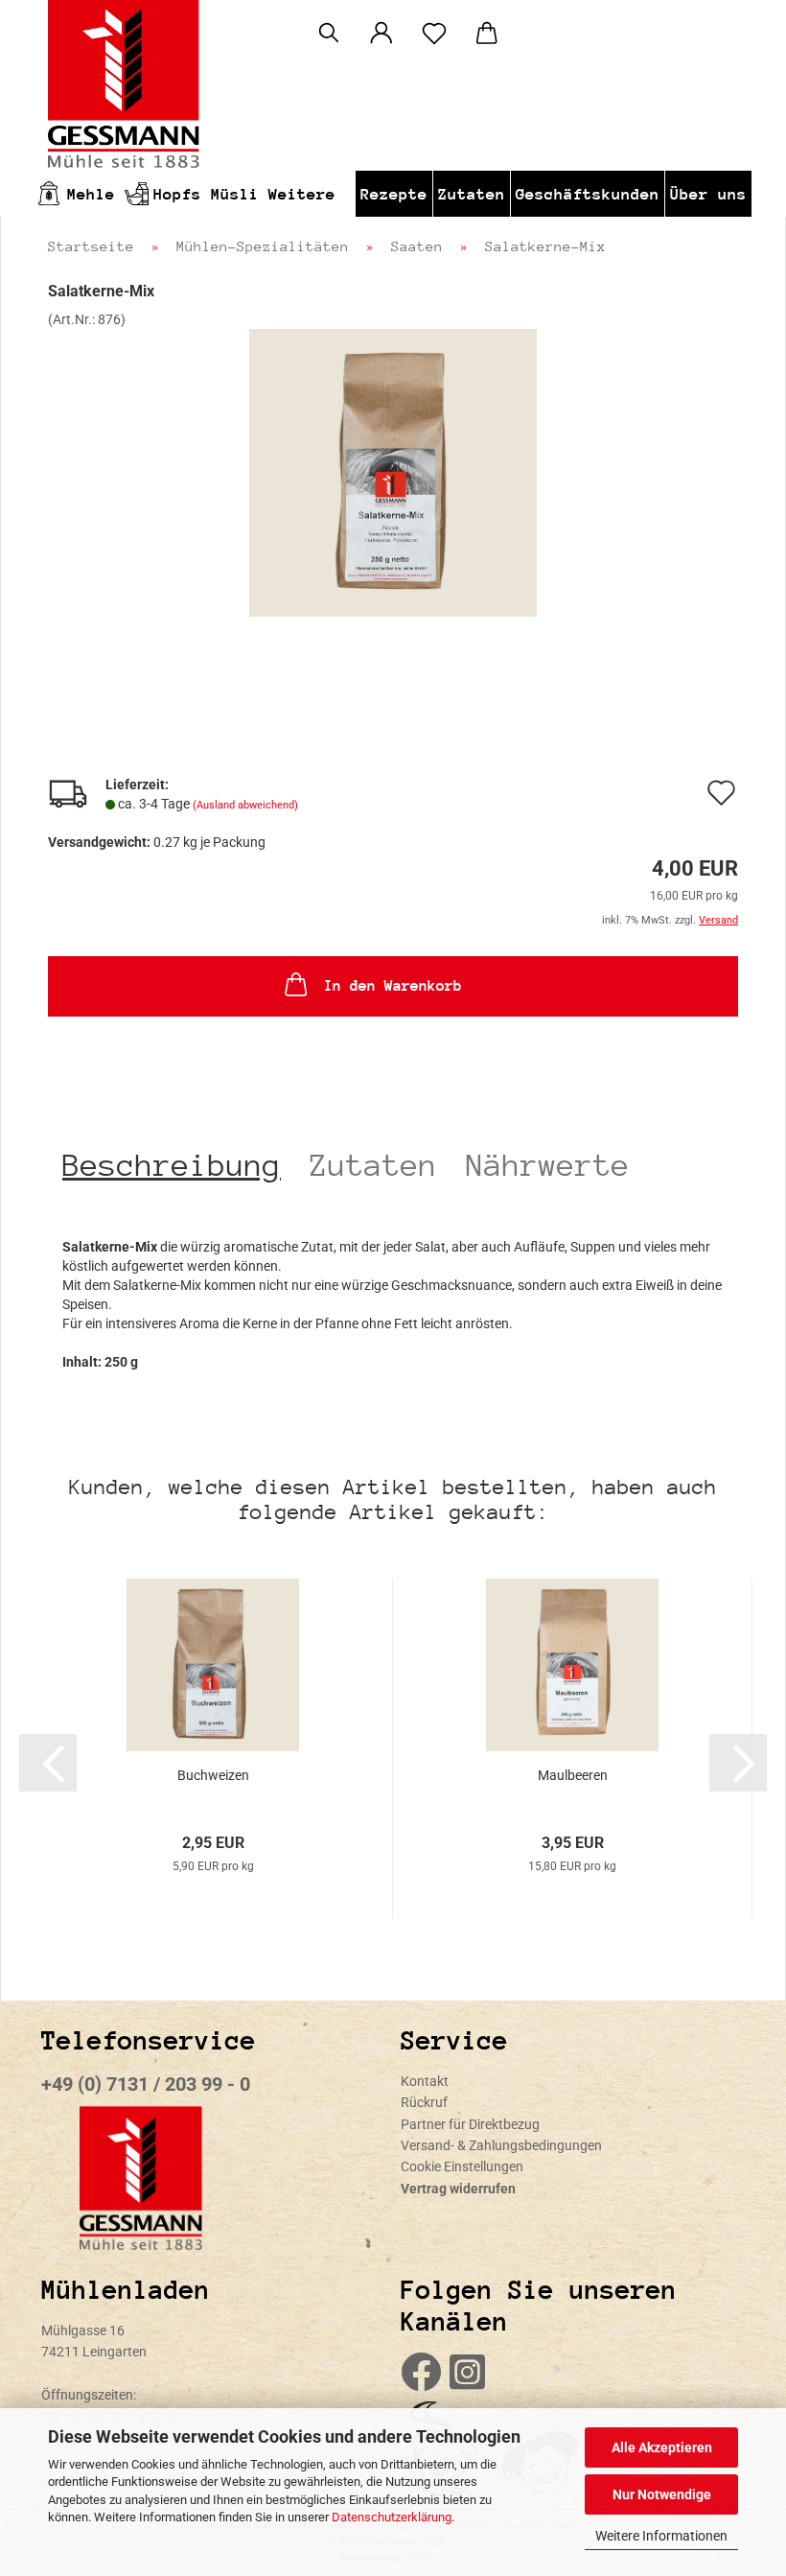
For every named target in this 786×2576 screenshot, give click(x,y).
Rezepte (394, 194)
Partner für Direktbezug (470, 2124)
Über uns (708, 194)
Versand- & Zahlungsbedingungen (501, 2145)
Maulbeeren (573, 1775)
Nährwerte (548, 1164)
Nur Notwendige (662, 2494)
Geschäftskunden (588, 194)
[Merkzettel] (434, 34)
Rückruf (424, 2102)
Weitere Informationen (661, 2536)
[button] (381, 34)
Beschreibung (172, 1164)
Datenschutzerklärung (392, 2517)
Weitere (302, 194)
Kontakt (425, 2081)
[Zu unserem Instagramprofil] (467, 2382)
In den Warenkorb (393, 986)
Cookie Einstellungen (462, 2166)
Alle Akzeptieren (662, 2447)
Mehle (91, 194)
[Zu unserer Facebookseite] (421, 2382)
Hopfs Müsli (206, 194)
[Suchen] (328, 34)
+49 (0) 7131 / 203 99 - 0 (146, 2084)
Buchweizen (213, 1775)
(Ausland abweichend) (245, 805)
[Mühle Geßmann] (131, 82)
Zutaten (472, 194)
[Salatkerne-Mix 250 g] (393, 471)
